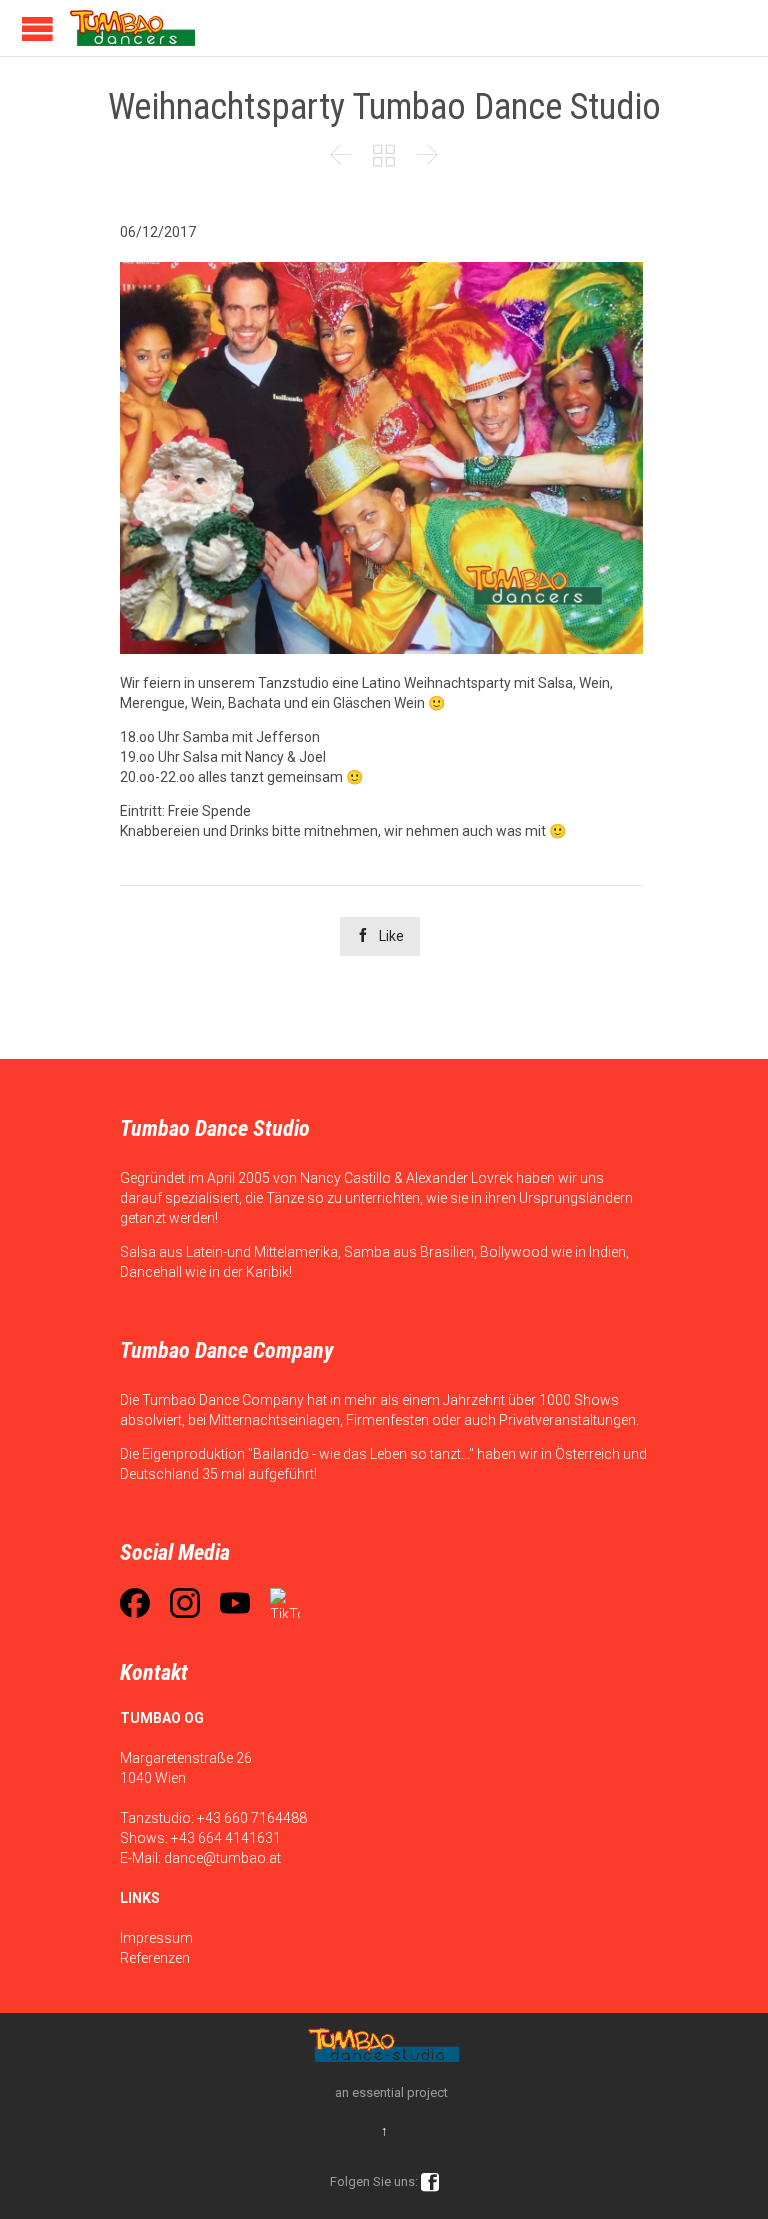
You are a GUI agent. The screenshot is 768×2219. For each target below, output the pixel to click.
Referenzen (155, 1958)
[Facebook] (135, 1603)
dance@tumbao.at (222, 1858)
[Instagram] (185, 1603)
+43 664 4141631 (226, 1838)
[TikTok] (285, 1603)
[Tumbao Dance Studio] (132, 28)
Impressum (156, 1938)
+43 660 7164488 (252, 1818)
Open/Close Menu (37, 28)
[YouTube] (235, 1603)
